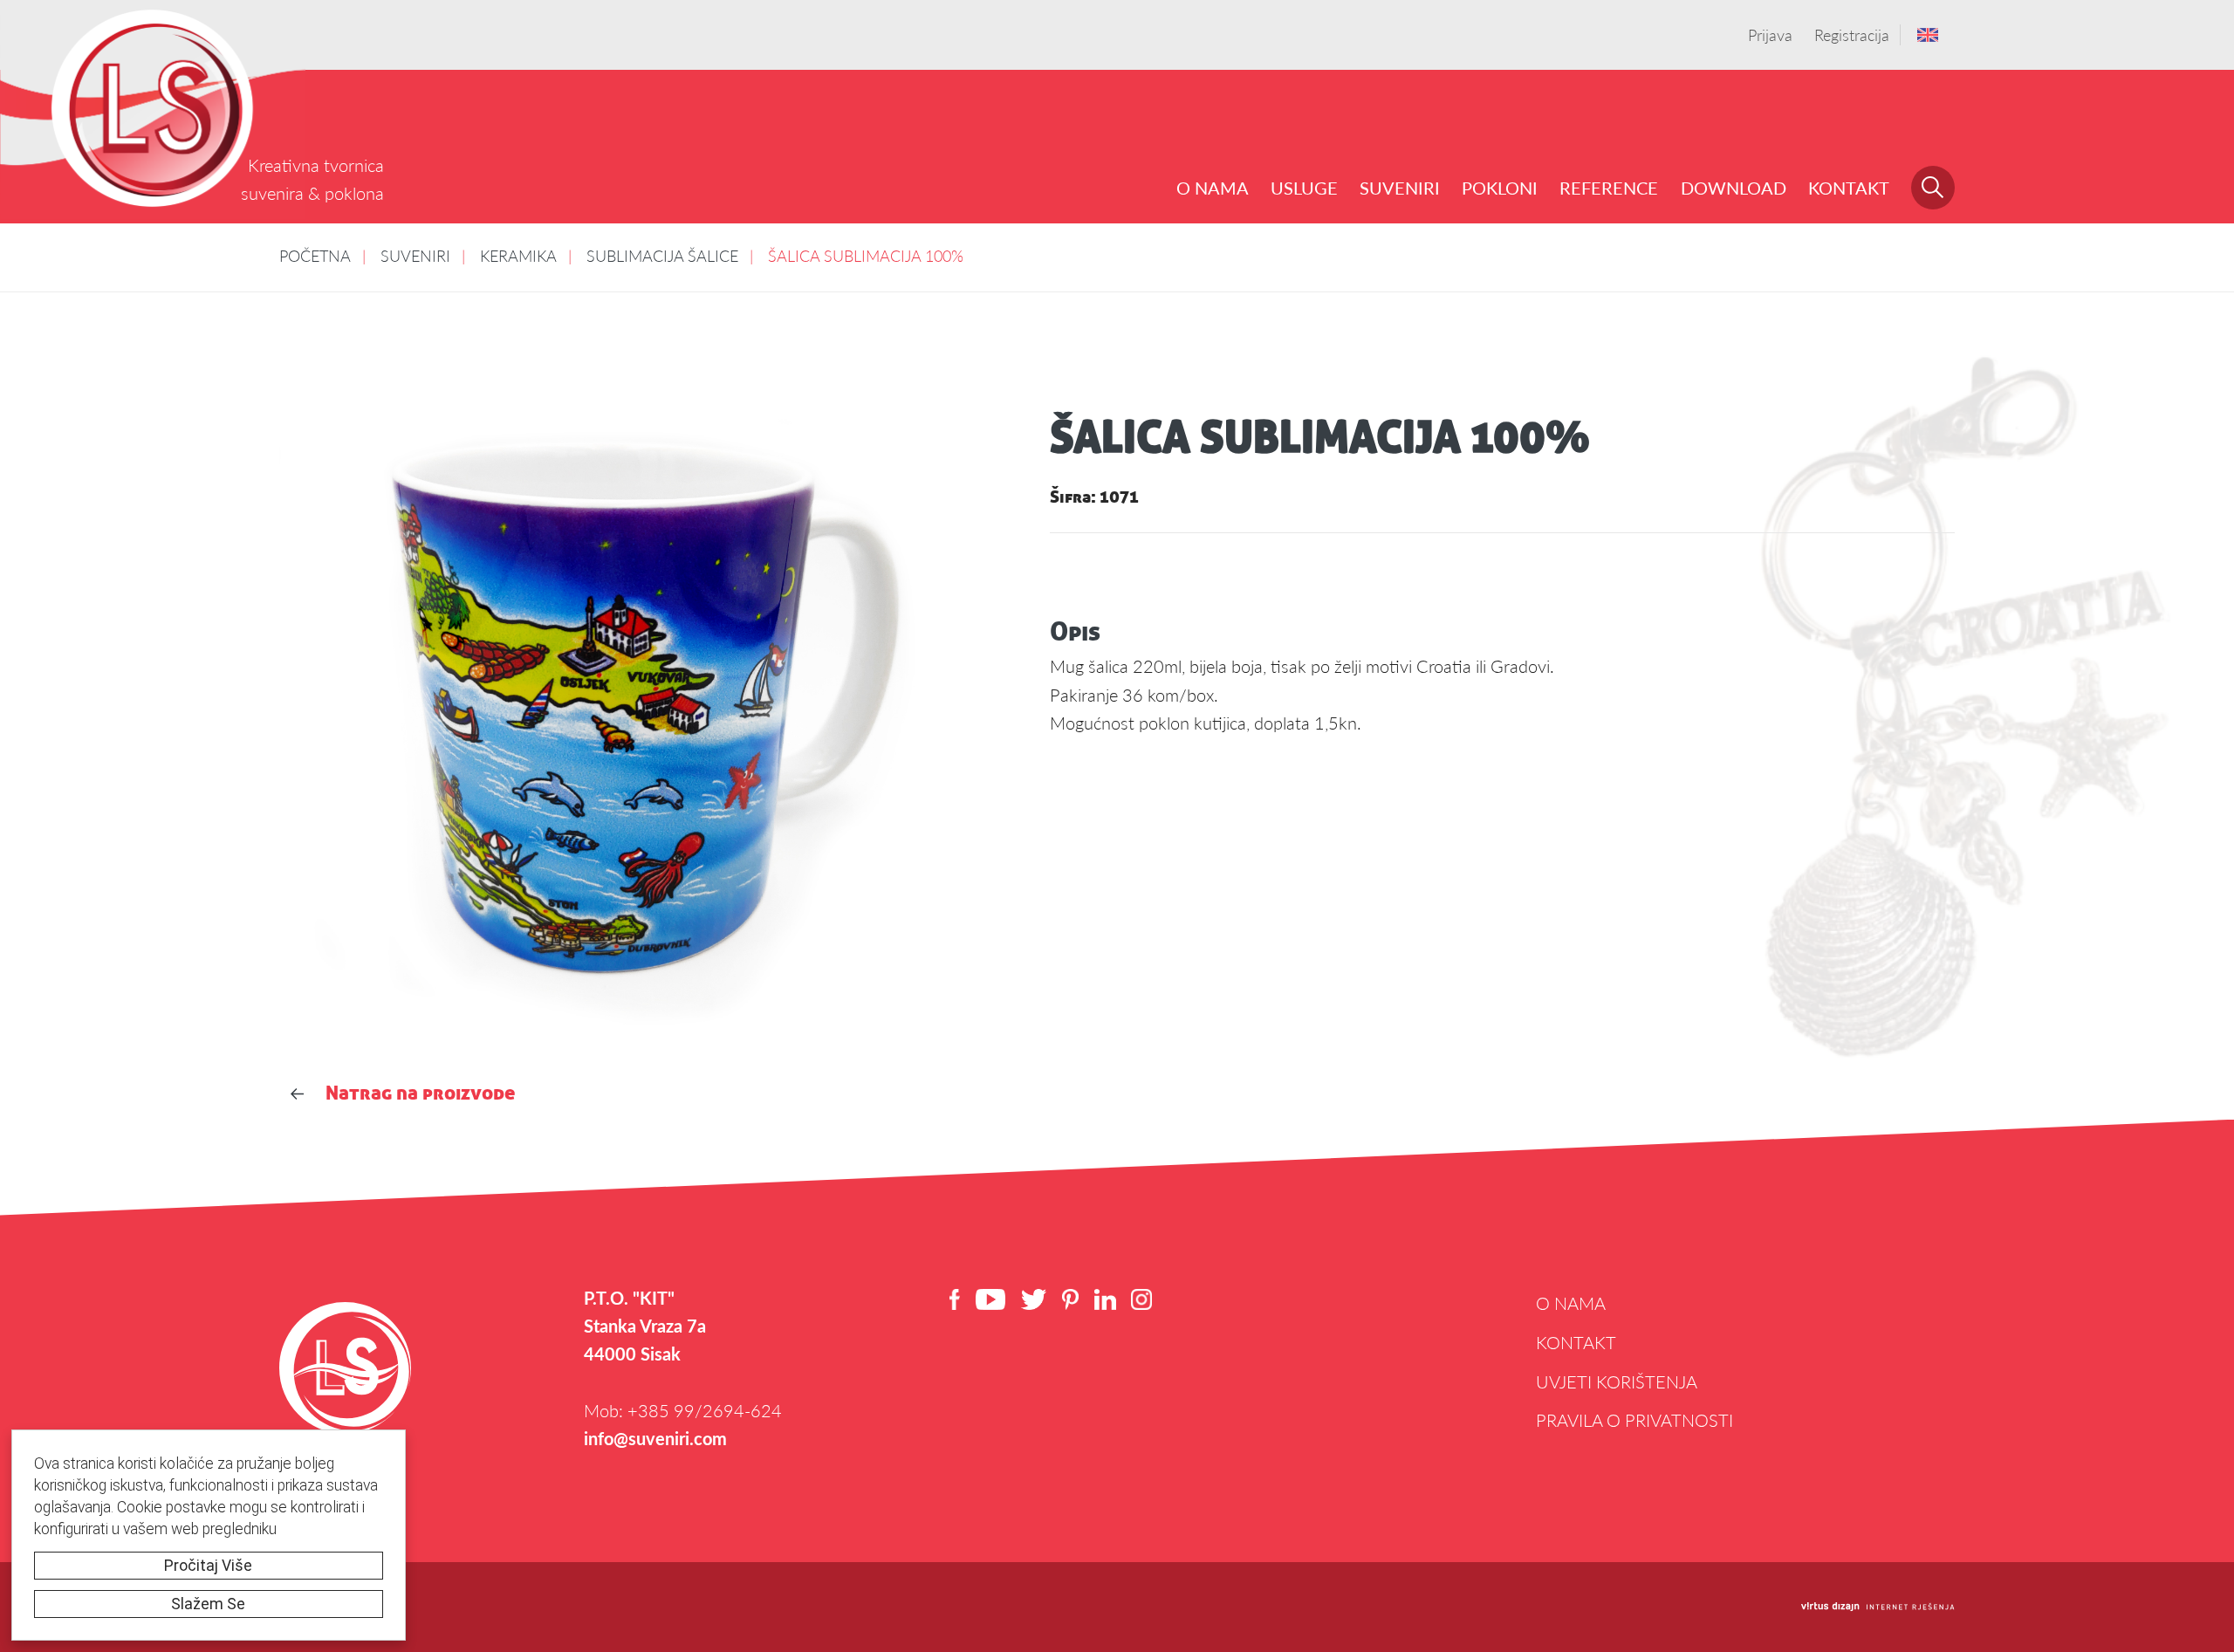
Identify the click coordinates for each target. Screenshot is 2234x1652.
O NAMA (1213, 188)
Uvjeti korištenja (1617, 1381)
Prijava (1770, 34)
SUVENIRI (1400, 188)
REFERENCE (1609, 188)
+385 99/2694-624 (705, 1410)
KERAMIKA (518, 255)
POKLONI (1500, 188)
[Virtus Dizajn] (1878, 1607)
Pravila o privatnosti (1634, 1420)
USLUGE (1304, 188)
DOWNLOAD (1734, 188)
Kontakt (1849, 188)
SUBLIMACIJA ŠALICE (662, 255)
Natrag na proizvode (420, 1093)
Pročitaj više (208, 1566)
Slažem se (208, 1604)
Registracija (1852, 34)
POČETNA (315, 255)
